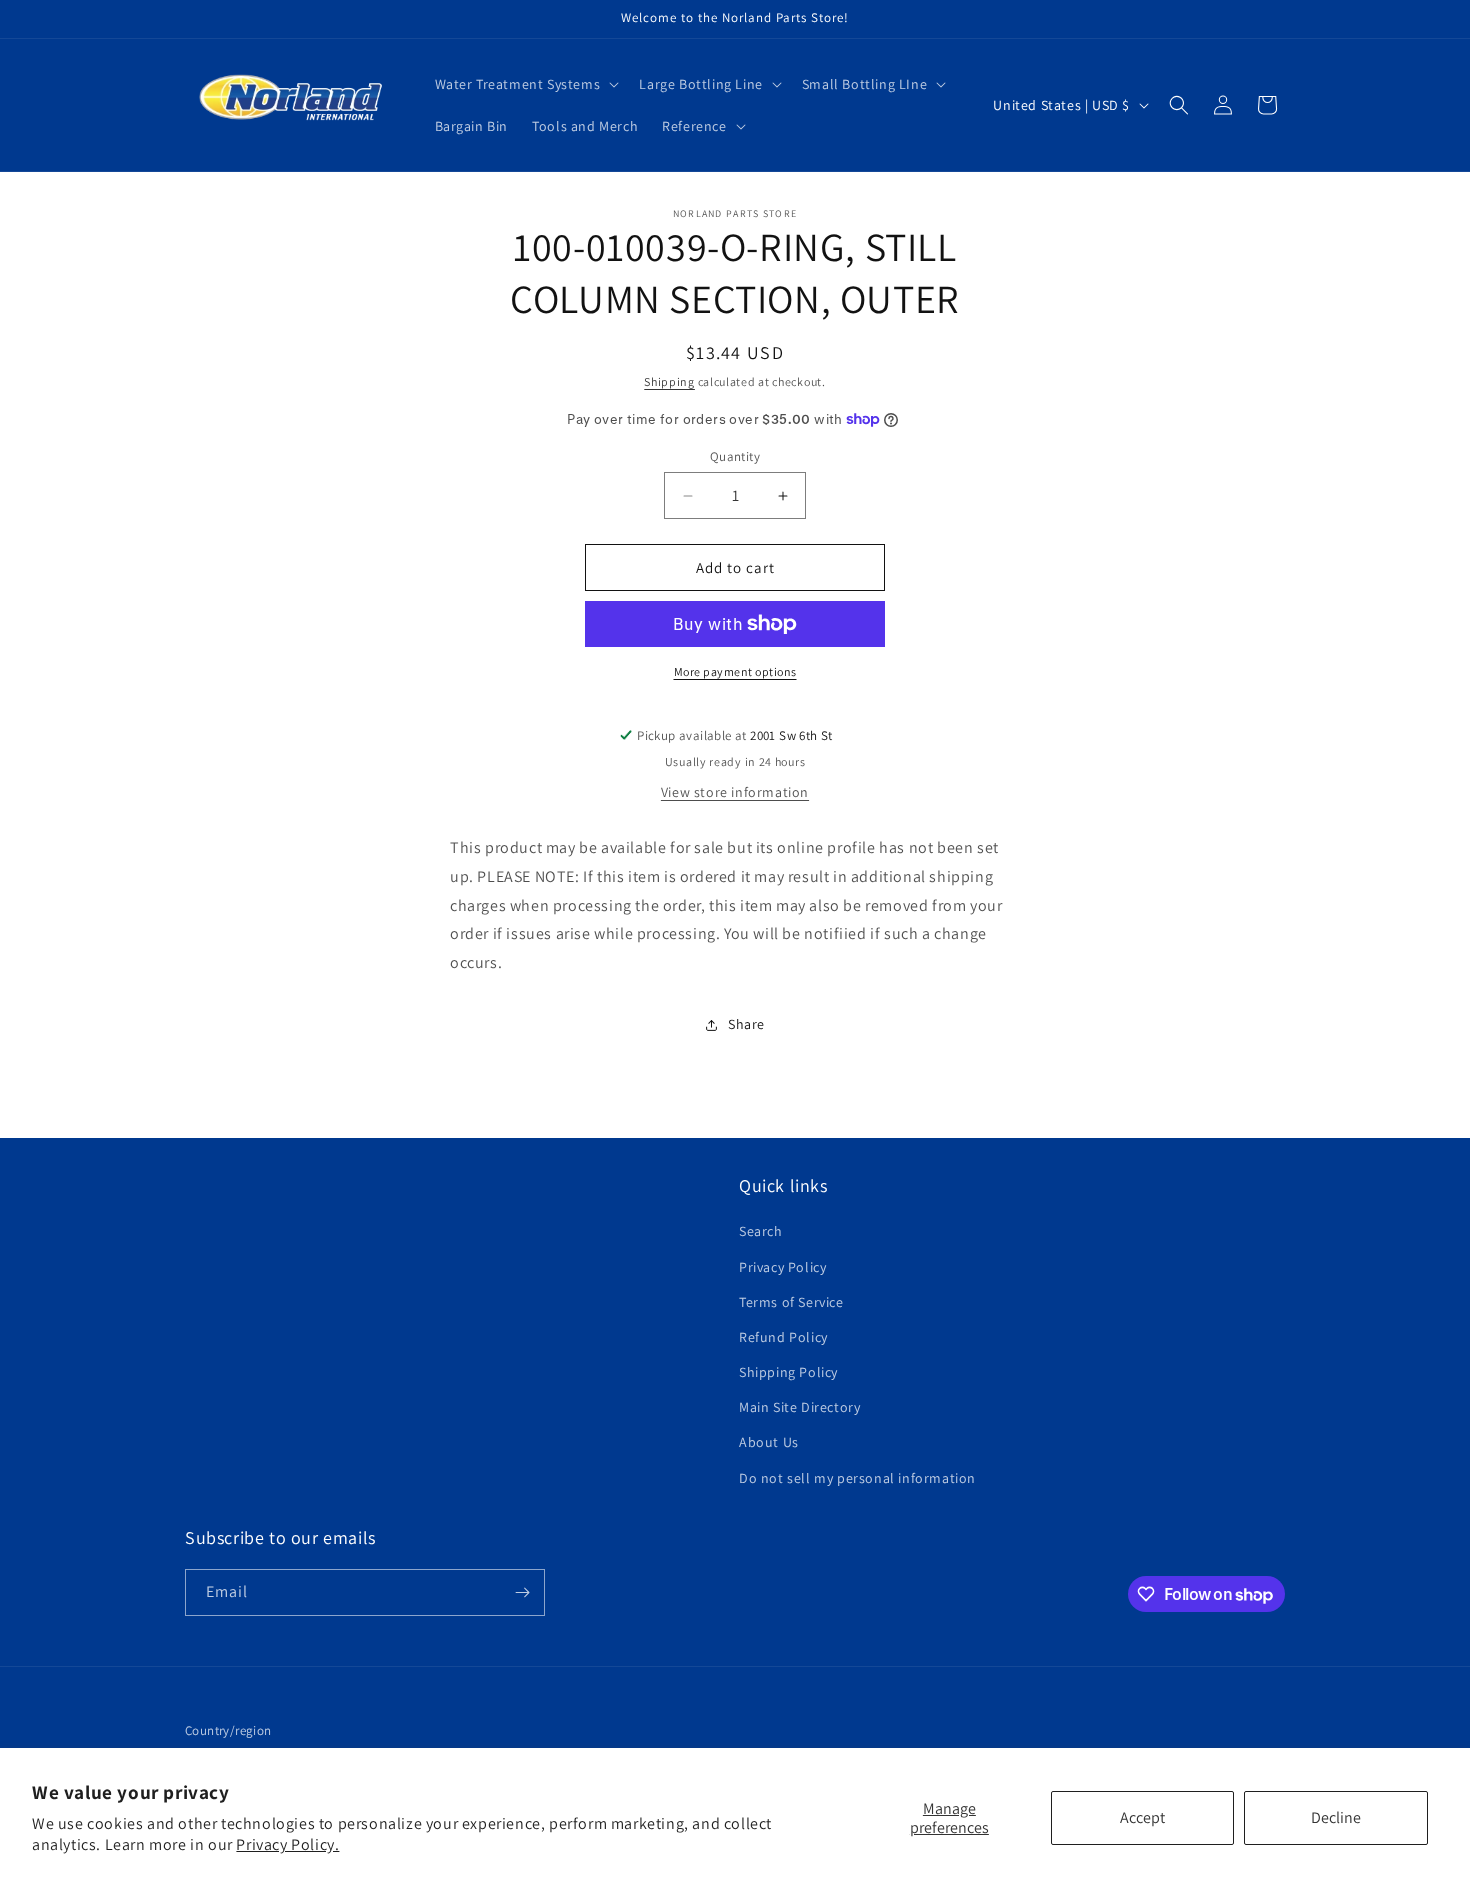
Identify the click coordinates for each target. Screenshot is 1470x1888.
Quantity (735, 456)
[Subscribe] (522, 1592)
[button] (525, 84)
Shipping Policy (788, 1372)
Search (761, 1231)
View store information (735, 792)
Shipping (669, 381)
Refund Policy (783, 1337)
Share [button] (746, 1024)
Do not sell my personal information (857, 1478)
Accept (1142, 1817)
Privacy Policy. (287, 1844)
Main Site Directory (799, 1407)
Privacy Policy (782, 1267)
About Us (769, 1442)
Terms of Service (791, 1302)
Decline (1336, 1817)
